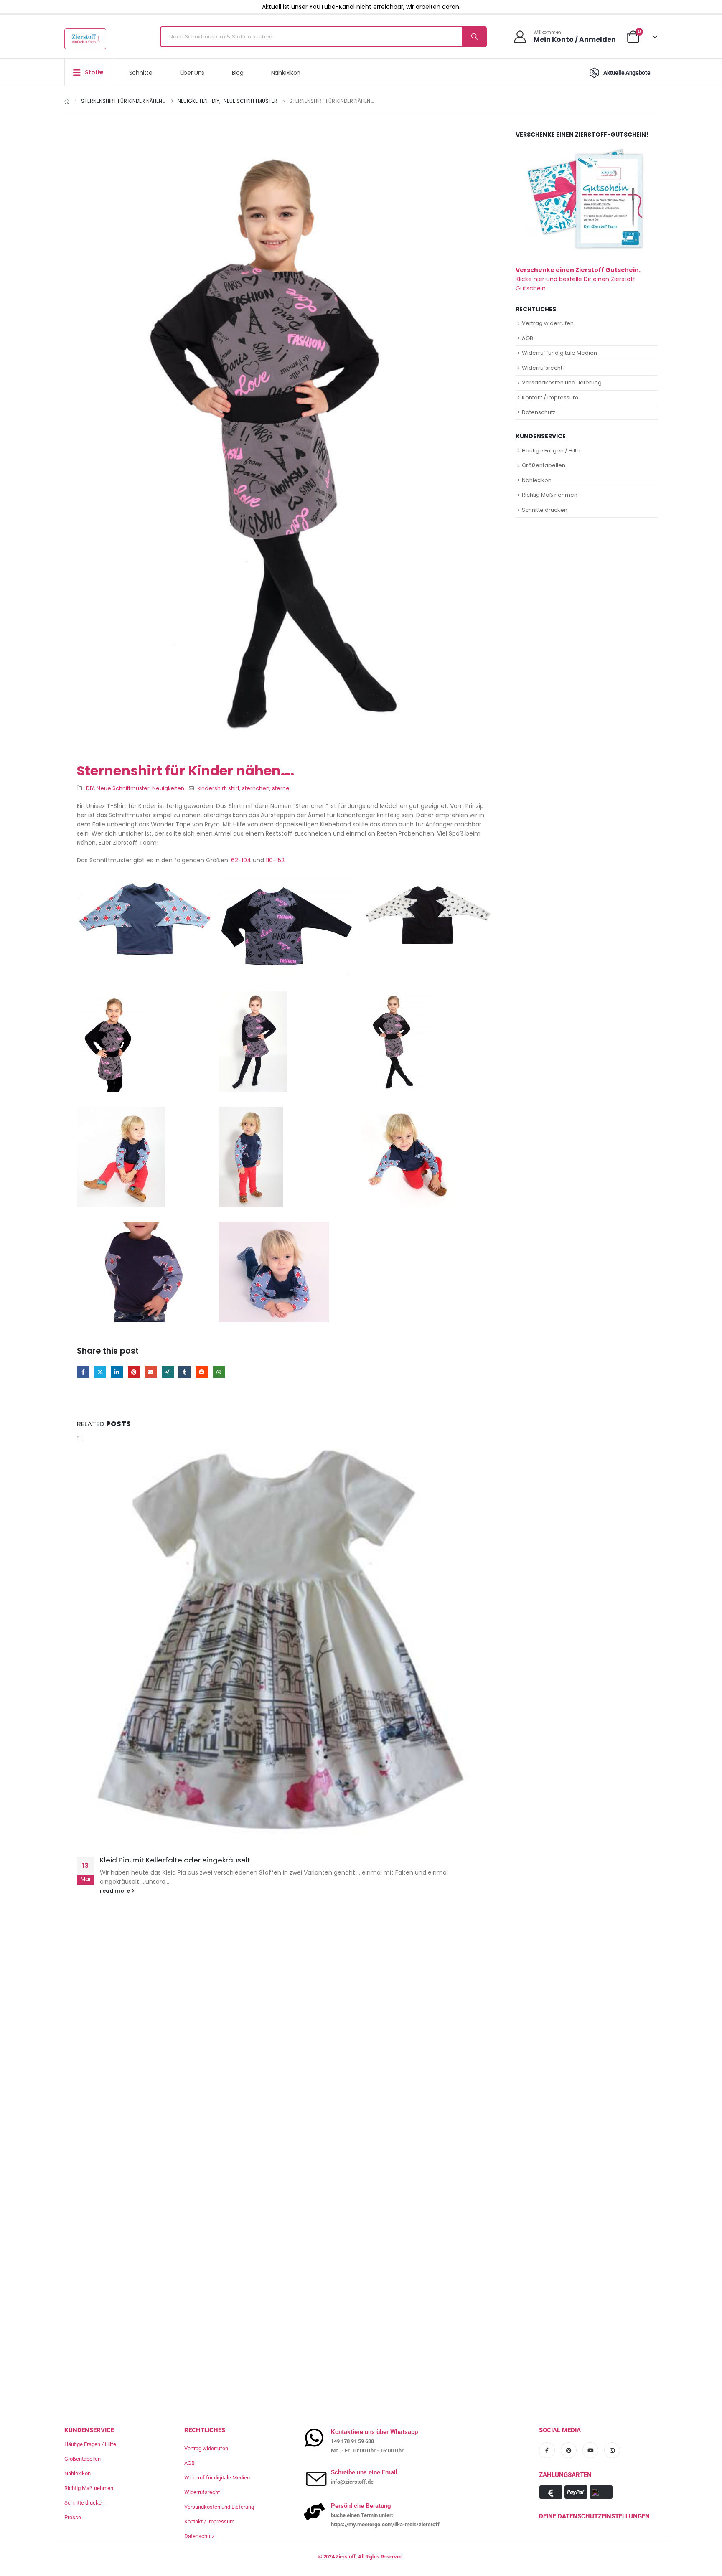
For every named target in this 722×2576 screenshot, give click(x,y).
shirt (234, 788)
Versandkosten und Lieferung (562, 382)
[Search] (474, 37)
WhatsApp (219, 1372)
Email (151, 1372)
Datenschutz (539, 412)
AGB (528, 338)
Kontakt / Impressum (550, 398)
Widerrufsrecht (542, 368)
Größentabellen (544, 465)
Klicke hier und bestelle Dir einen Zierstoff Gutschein (578, 279)
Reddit (202, 1372)
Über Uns (192, 73)
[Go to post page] (286, 1641)
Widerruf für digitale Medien (559, 353)
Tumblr (184, 1372)
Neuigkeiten (168, 788)
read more (116, 1891)
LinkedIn (117, 1372)
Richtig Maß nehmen (550, 495)
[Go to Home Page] (67, 101)
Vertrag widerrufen (548, 323)
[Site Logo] (85, 39)
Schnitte (141, 73)
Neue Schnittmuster (123, 788)
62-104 (241, 860)
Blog (238, 73)
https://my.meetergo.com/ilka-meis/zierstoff (385, 2524)
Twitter (100, 1372)
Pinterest (134, 1372)
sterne (281, 788)
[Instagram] (612, 2450)
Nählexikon (286, 73)
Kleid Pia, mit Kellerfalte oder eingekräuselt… (177, 1860)
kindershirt (212, 788)
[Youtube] (590, 2450)
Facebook (83, 1372)
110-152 (275, 860)
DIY (90, 788)
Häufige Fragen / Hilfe (551, 451)
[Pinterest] (569, 2450)
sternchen (256, 788)
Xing (168, 1372)
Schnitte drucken (545, 510)
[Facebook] (547, 2450)
